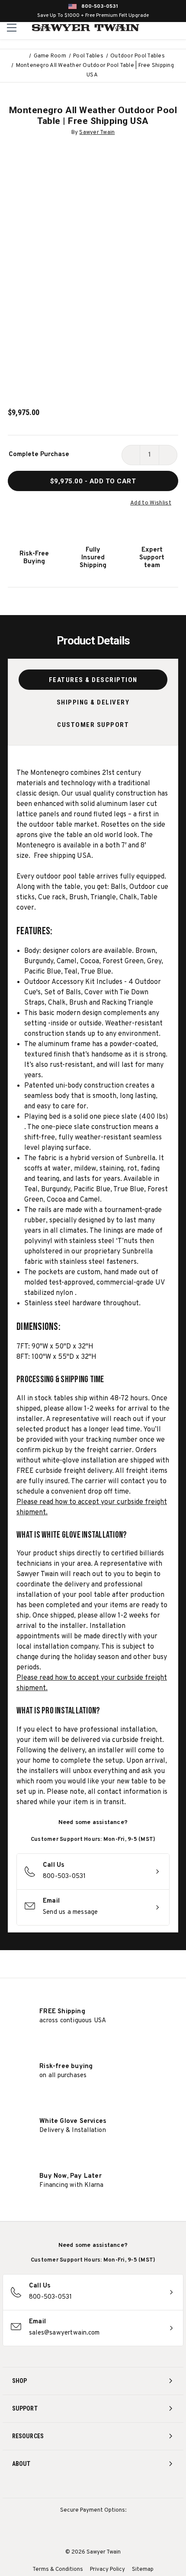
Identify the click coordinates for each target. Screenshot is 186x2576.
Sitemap (143, 2570)
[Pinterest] (93, 2487)
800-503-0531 (100, 6)
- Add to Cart (93, 481)
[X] (109, 2487)
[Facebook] (77, 2487)
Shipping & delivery (93, 702)
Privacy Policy (107, 2570)
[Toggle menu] (12, 27)
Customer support (93, 725)
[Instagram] (61, 2487)
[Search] (160, 28)
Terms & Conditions (58, 2570)
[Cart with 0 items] (178, 28)
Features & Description (93, 680)
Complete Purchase (39, 455)
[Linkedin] (125, 2487)
